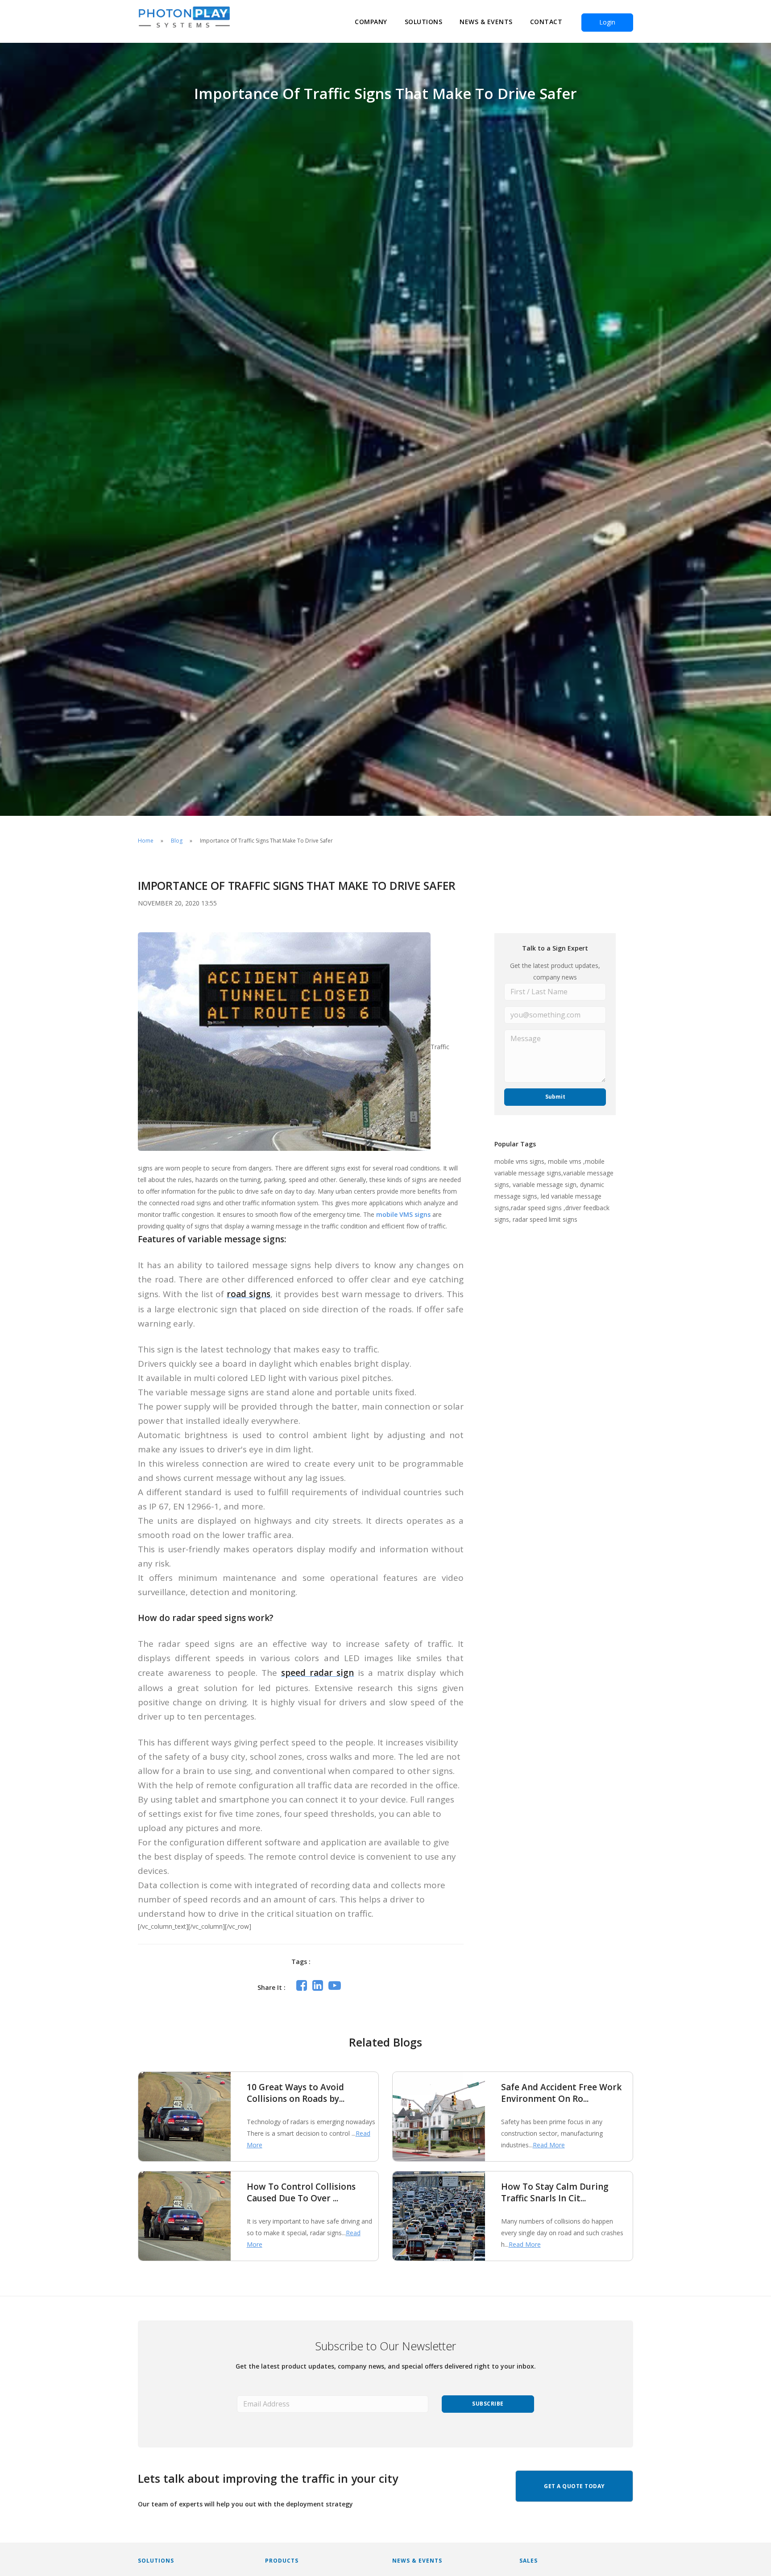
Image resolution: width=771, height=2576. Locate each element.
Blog (177, 841)
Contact (546, 22)
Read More (549, 2145)
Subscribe (488, 2404)
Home (146, 841)
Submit (555, 1097)
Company (371, 22)
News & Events (486, 22)
